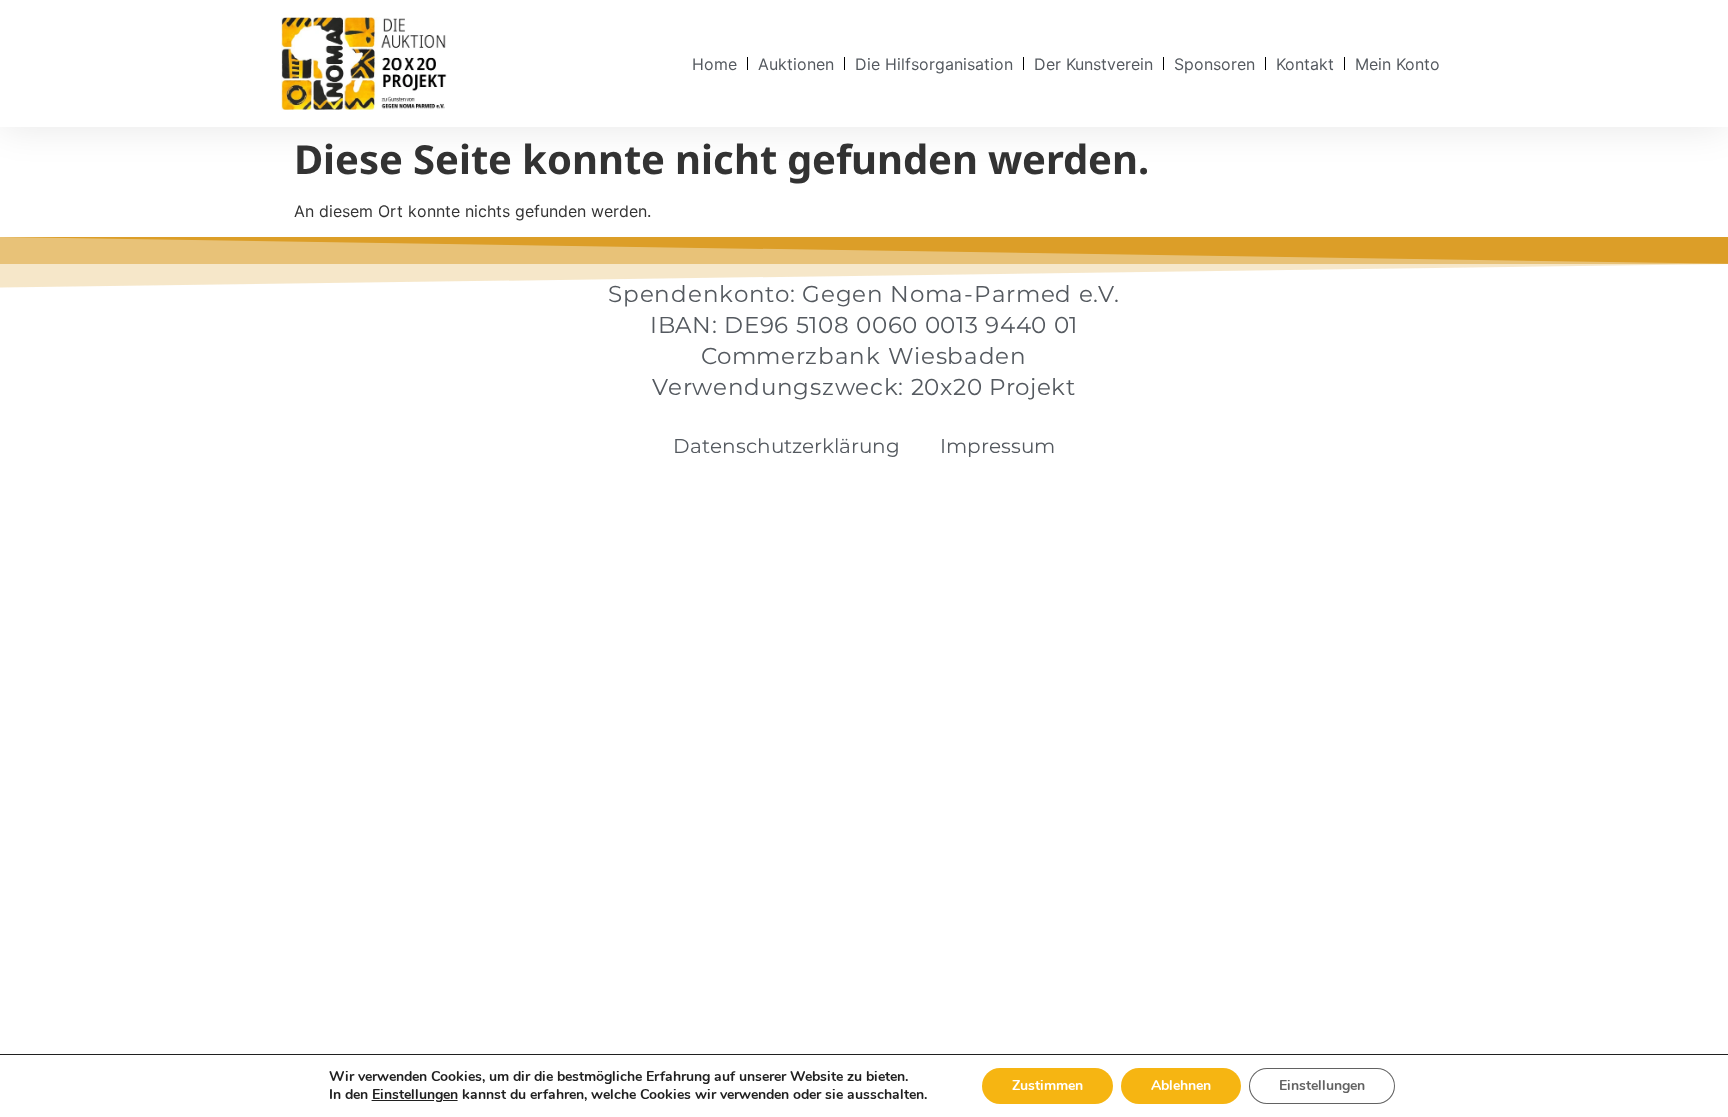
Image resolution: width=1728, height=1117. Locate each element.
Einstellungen (415, 1095)
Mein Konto (1397, 64)
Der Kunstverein (1093, 64)
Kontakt (1305, 64)
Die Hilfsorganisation (934, 64)
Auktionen (796, 64)
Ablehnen (1181, 1085)
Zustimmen (1047, 1085)
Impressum (997, 446)
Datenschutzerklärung (786, 446)
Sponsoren (1214, 64)
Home (714, 64)
